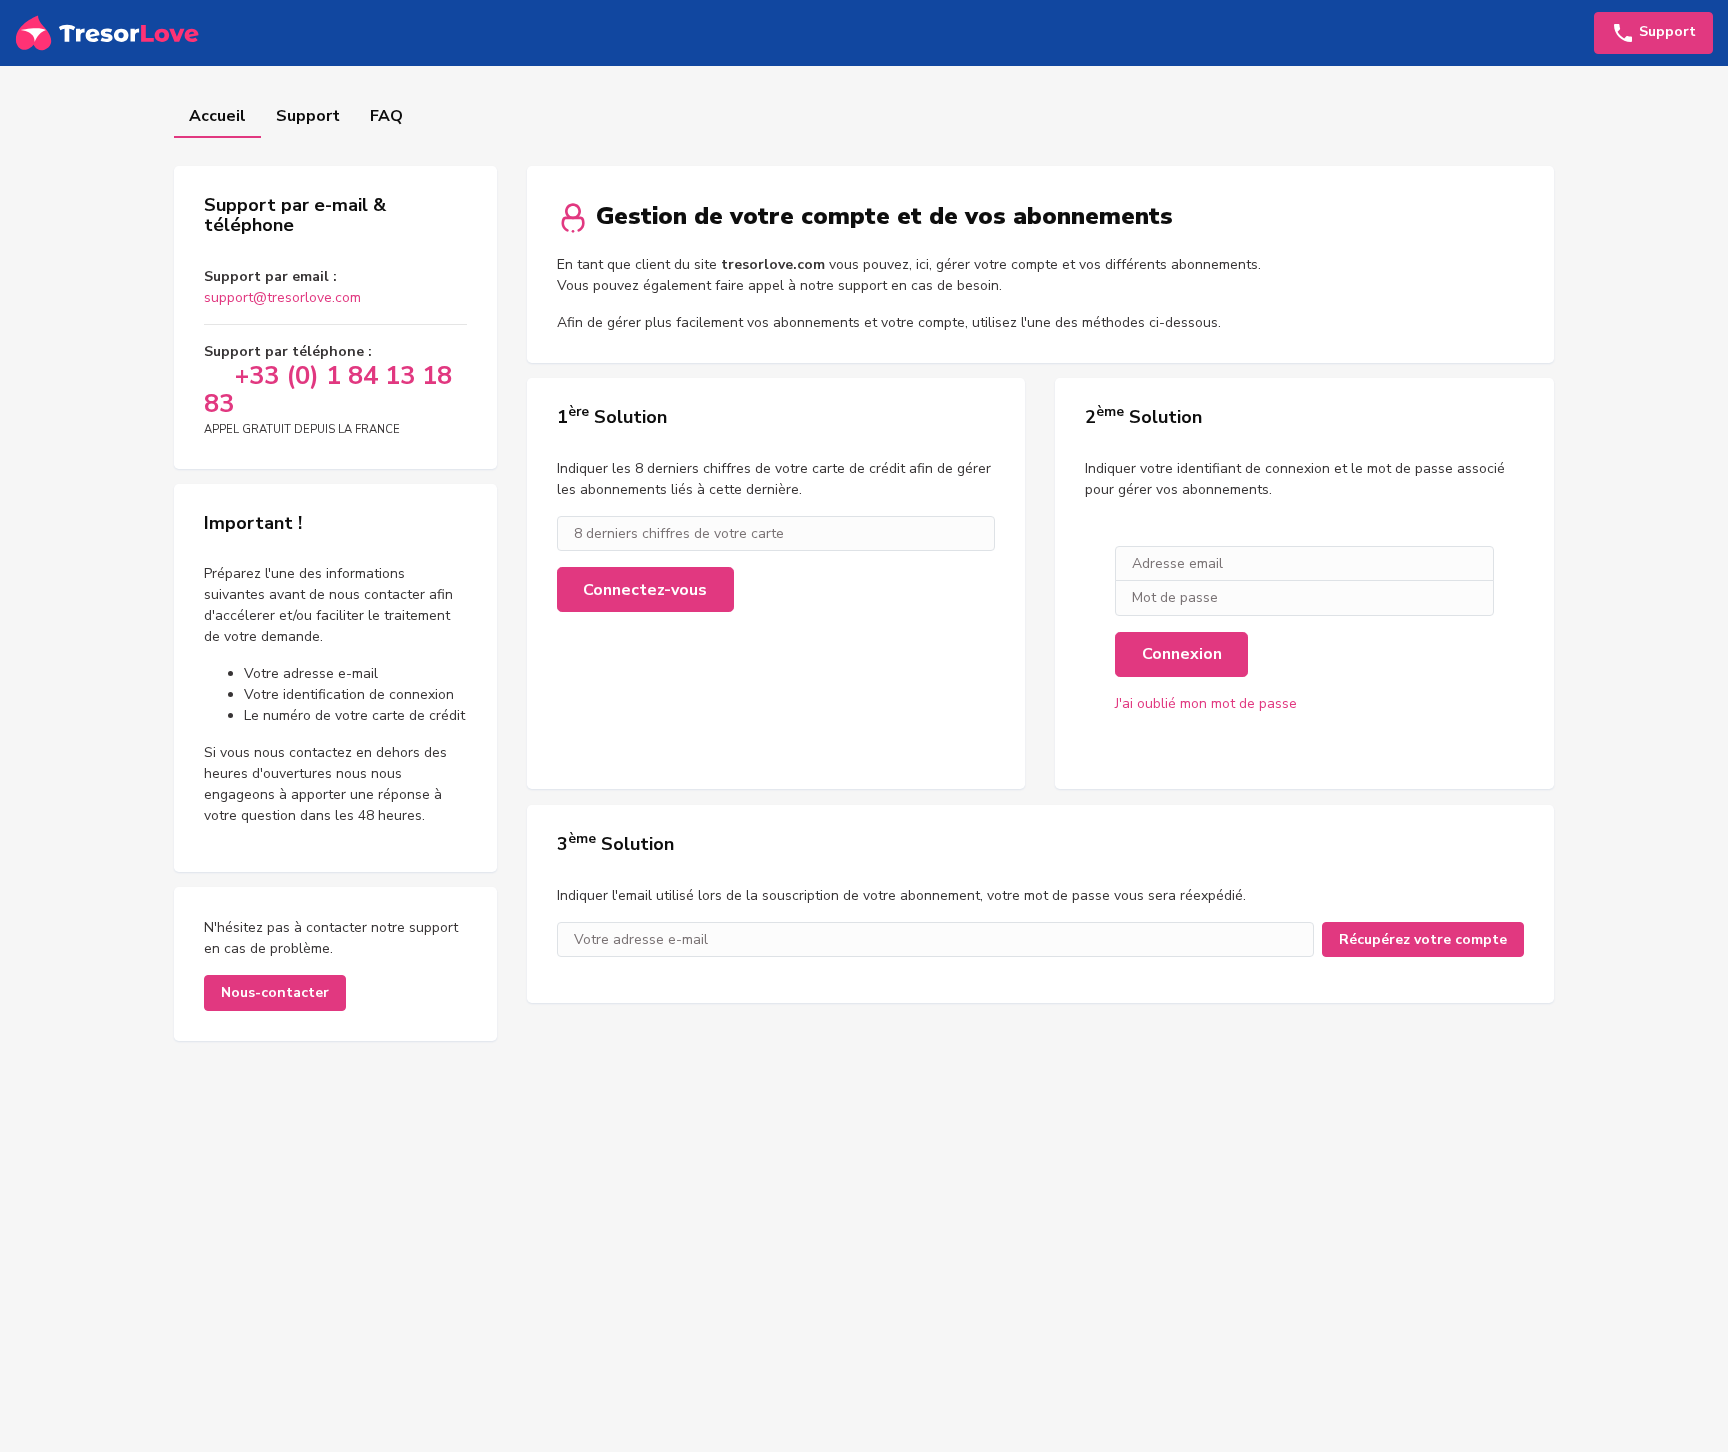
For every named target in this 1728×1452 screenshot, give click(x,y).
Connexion (1182, 654)
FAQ (386, 116)
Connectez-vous (645, 590)
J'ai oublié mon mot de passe (1206, 703)
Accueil (217, 116)
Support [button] (1665, 31)
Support (308, 116)
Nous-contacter (275, 992)
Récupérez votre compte (1423, 939)
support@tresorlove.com (282, 297)
